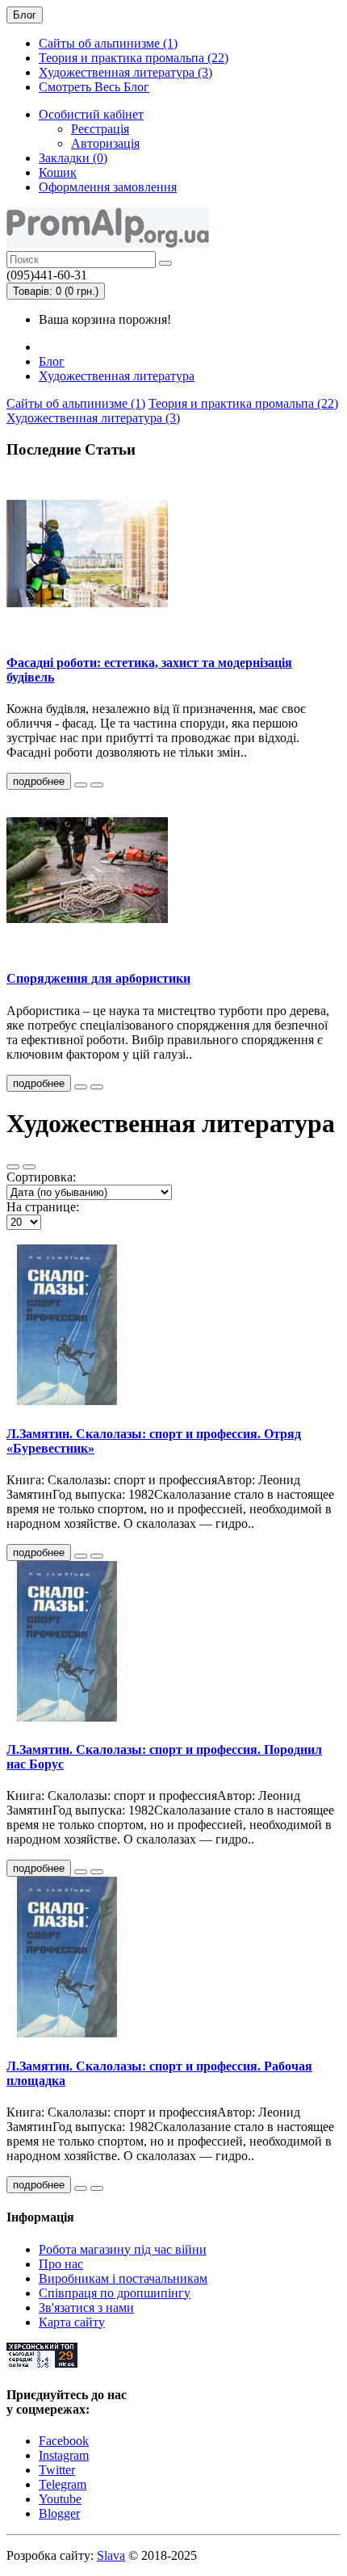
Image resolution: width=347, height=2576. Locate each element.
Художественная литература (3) (125, 72)
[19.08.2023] (81, 1087)
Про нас (61, 2264)
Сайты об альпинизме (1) (108, 43)
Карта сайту (72, 2322)
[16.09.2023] (81, 785)
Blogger (59, 2513)
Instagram (64, 2455)
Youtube (60, 2499)
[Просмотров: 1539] (97, 1087)
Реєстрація (100, 129)
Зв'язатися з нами (86, 2307)
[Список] (13, 1167)
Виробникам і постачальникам (123, 2278)
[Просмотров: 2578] (97, 2188)
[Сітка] (29, 1167)
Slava (111, 2555)
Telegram (63, 2484)
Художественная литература (117, 376)
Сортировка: (41, 1177)
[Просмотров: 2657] (97, 1556)
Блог (52, 361)
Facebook (64, 2441)
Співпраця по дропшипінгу (115, 2293)
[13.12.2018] (81, 1556)
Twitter (57, 2470)
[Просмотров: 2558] (97, 1872)
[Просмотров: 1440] (97, 785)
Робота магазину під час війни (123, 2249)
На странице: (43, 1207)
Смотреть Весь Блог (94, 87)
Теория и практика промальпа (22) (134, 58)
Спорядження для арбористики (98, 978)
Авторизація (105, 143)
